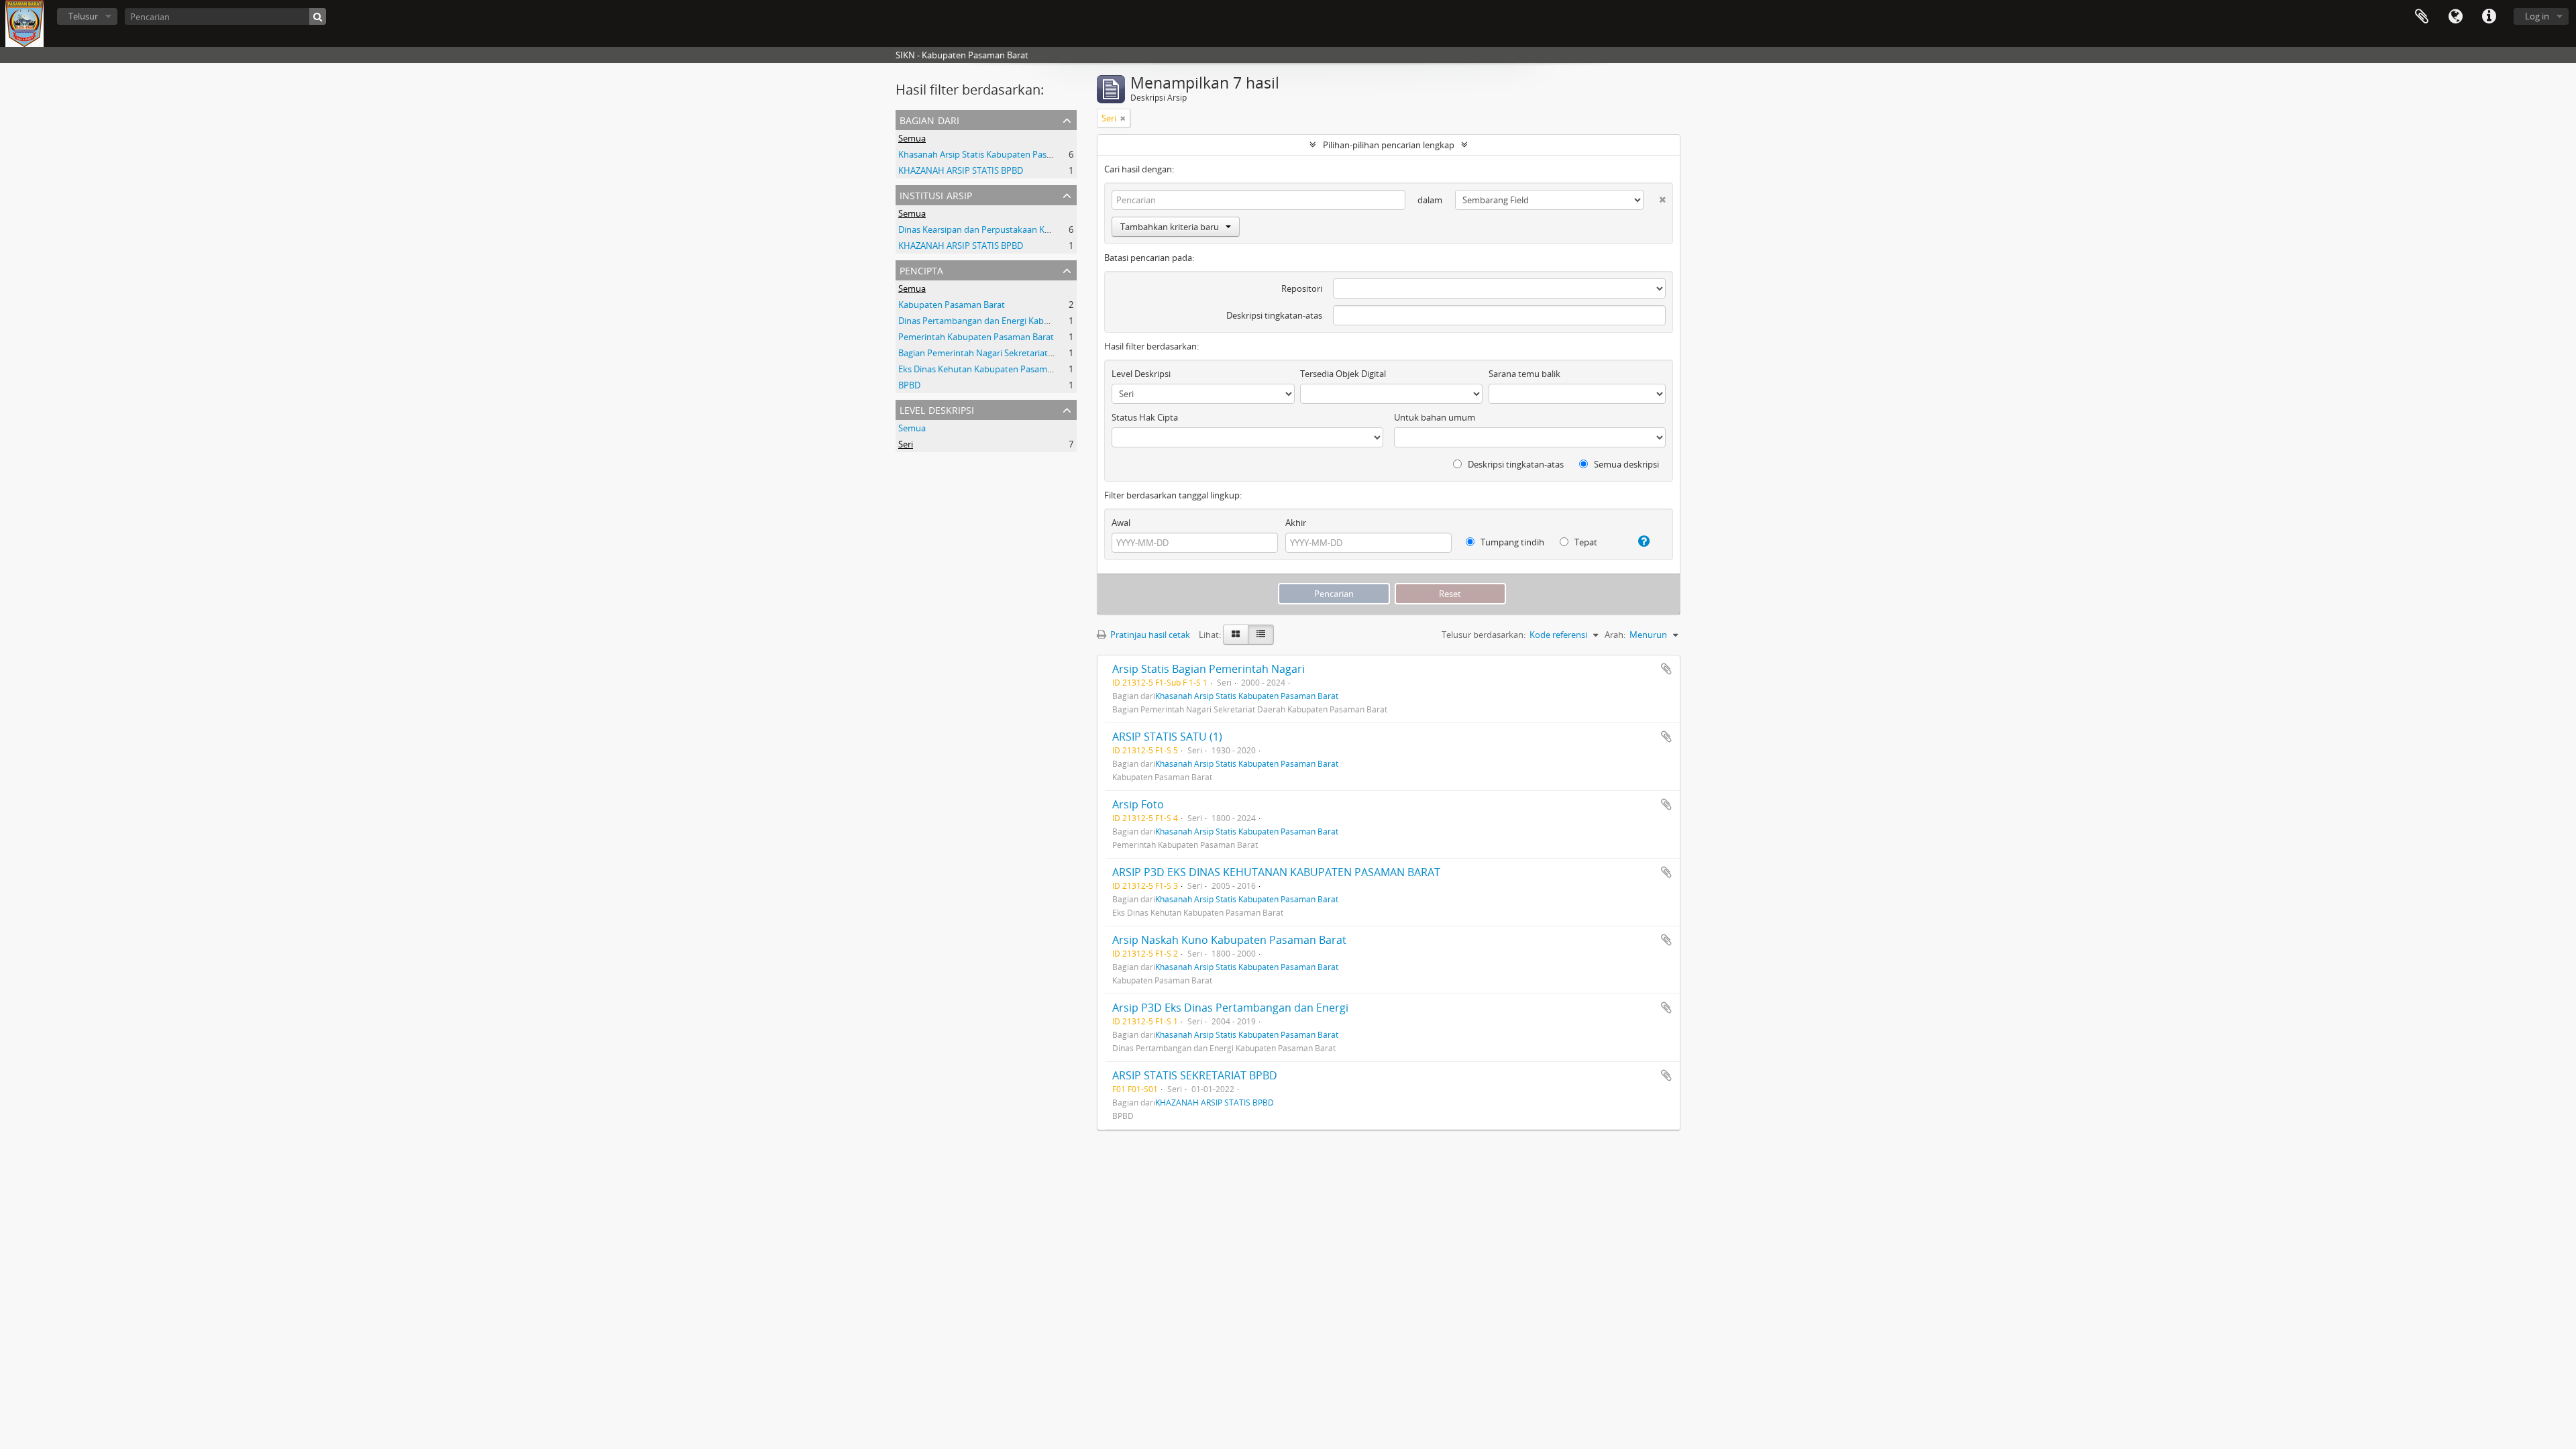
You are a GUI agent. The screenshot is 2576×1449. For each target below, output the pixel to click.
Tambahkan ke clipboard (1666, 669)
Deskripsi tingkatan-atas (1274, 315)
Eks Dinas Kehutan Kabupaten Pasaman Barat (989, 369)
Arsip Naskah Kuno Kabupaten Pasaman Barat (1229, 940)
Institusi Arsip (936, 194)
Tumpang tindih (1511, 542)
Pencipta (921, 269)
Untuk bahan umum (1435, 417)
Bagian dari (929, 119)
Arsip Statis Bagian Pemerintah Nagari (1209, 669)
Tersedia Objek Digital (1343, 374)
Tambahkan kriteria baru (1170, 227)
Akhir (1296, 523)
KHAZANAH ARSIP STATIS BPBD (961, 170)
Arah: (1615, 635)
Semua (912, 138)
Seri (906, 444)
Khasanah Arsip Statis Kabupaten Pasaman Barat (996, 154)
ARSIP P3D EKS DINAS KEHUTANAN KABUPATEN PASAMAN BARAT (1276, 872)
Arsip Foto (1138, 804)
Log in (2537, 16)
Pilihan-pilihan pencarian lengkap (1389, 145)
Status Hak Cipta (1145, 417)
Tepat (1585, 542)
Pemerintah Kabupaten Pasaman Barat (976, 337)
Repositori (1302, 288)
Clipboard (2422, 17)
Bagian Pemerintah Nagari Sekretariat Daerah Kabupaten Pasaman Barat (1043, 353)
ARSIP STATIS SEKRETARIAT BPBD (1195, 1075)
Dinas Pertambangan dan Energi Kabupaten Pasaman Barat (1017, 321)
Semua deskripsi (1625, 464)
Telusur (83, 16)
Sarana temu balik (1524, 374)
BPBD (909, 385)
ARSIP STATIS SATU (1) (1167, 737)
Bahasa (2455, 17)
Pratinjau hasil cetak (1149, 635)
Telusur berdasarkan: (1484, 635)
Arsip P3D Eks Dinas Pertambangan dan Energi (1230, 1008)
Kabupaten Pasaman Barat (952, 305)
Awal (1121, 523)
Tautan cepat (2489, 17)
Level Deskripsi (937, 409)
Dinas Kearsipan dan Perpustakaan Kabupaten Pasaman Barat (1022, 229)
